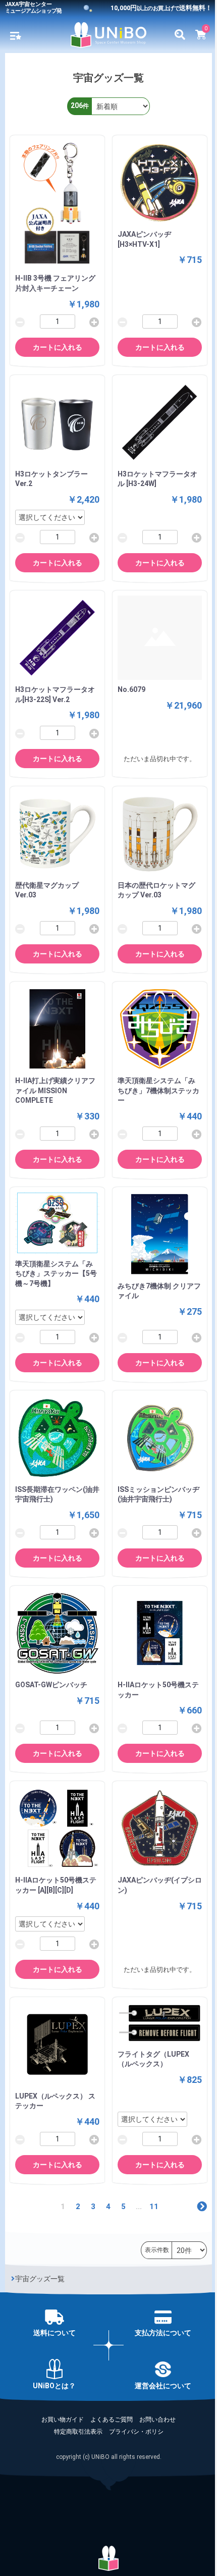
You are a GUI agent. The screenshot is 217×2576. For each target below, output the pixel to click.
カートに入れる (58, 347)
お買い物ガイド (63, 2420)
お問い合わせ (157, 2420)
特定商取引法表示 (78, 2432)
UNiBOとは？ (54, 2386)
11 (154, 2207)
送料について (55, 2333)
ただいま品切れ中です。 (160, 759)
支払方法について (163, 2333)
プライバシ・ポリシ (136, 2432)
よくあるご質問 (112, 2420)
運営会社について (163, 2386)
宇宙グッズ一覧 (40, 2279)
